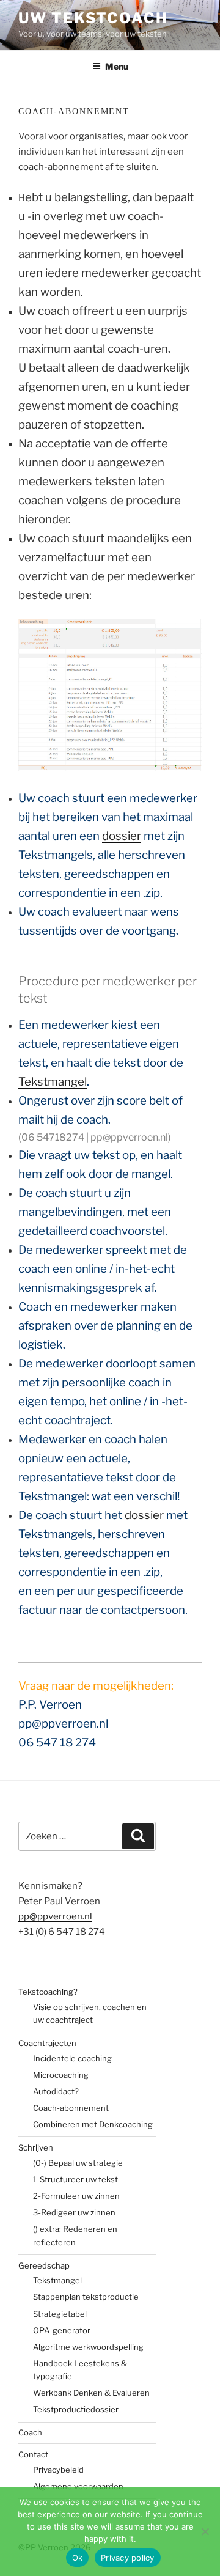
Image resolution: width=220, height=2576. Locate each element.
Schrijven (36, 2147)
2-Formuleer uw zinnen (76, 2196)
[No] (205, 2531)
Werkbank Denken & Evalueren (91, 2393)
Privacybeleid (58, 2470)
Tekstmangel (53, 1082)
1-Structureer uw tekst (75, 2179)
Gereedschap (44, 2265)
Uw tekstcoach (93, 18)
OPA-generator (62, 2330)
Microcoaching (61, 2075)
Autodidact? (56, 2091)
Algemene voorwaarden (78, 2486)
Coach (30, 2432)
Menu (117, 66)
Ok (78, 2558)
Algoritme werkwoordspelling (88, 2347)
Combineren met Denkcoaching (93, 2124)
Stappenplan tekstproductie (86, 2297)
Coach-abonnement (71, 2108)
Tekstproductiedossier (76, 2409)
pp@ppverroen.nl (55, 1916)
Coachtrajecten (47, 2043)
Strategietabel (60, 2314)
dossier (122, 836)
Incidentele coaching (72, 2058)
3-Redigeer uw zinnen (74, 2212)
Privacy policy (128, 2558)
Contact (33, 2454)
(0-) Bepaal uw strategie (78, 2163)
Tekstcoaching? (48, 1992)
